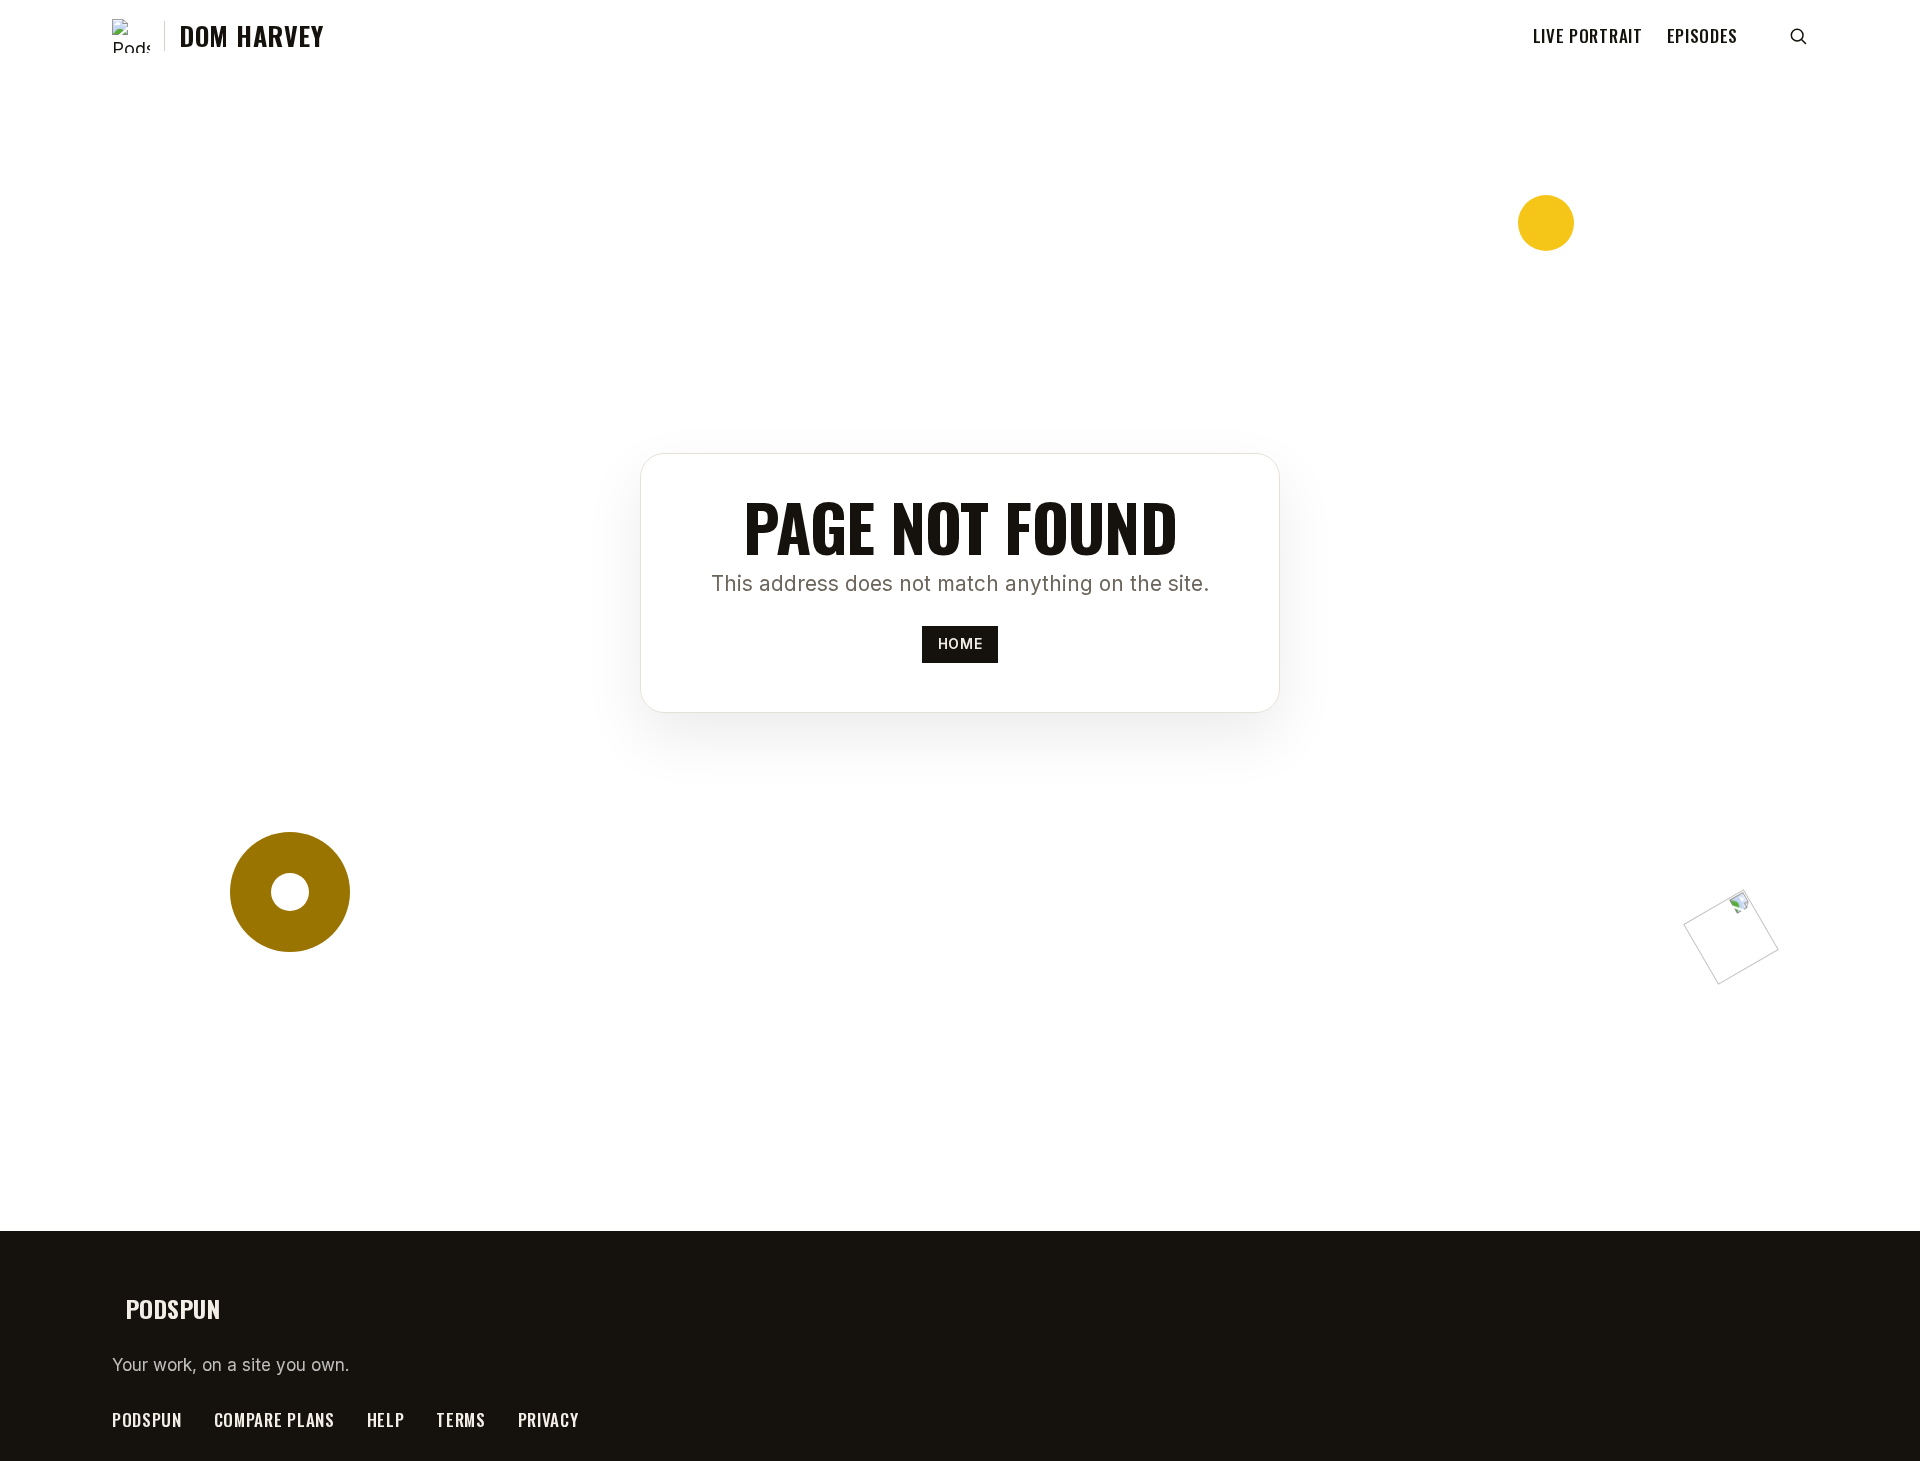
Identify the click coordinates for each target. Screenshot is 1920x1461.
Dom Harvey (251, 36)
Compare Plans (274, 1419)
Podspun (147, 1419)
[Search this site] (1798, 36)
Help (386, 1419)
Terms (460, 1419)
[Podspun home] (131, 36)
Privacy (548, 1419)
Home (960, 644)
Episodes (1702, 35)
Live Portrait (1588, 35)
